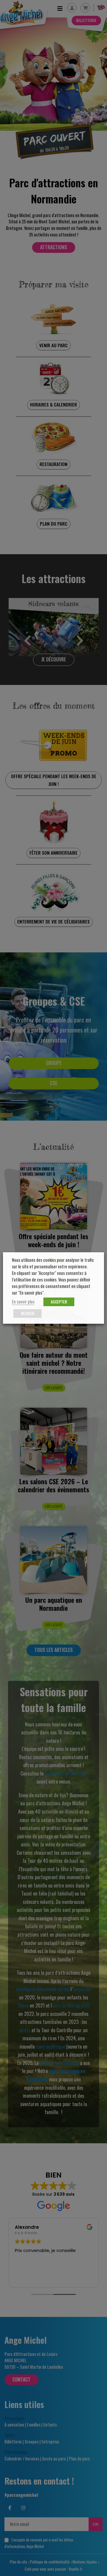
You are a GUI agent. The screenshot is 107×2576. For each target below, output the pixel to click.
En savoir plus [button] (23, 1302)
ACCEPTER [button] (59, 1302)
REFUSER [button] (27, 1313)
